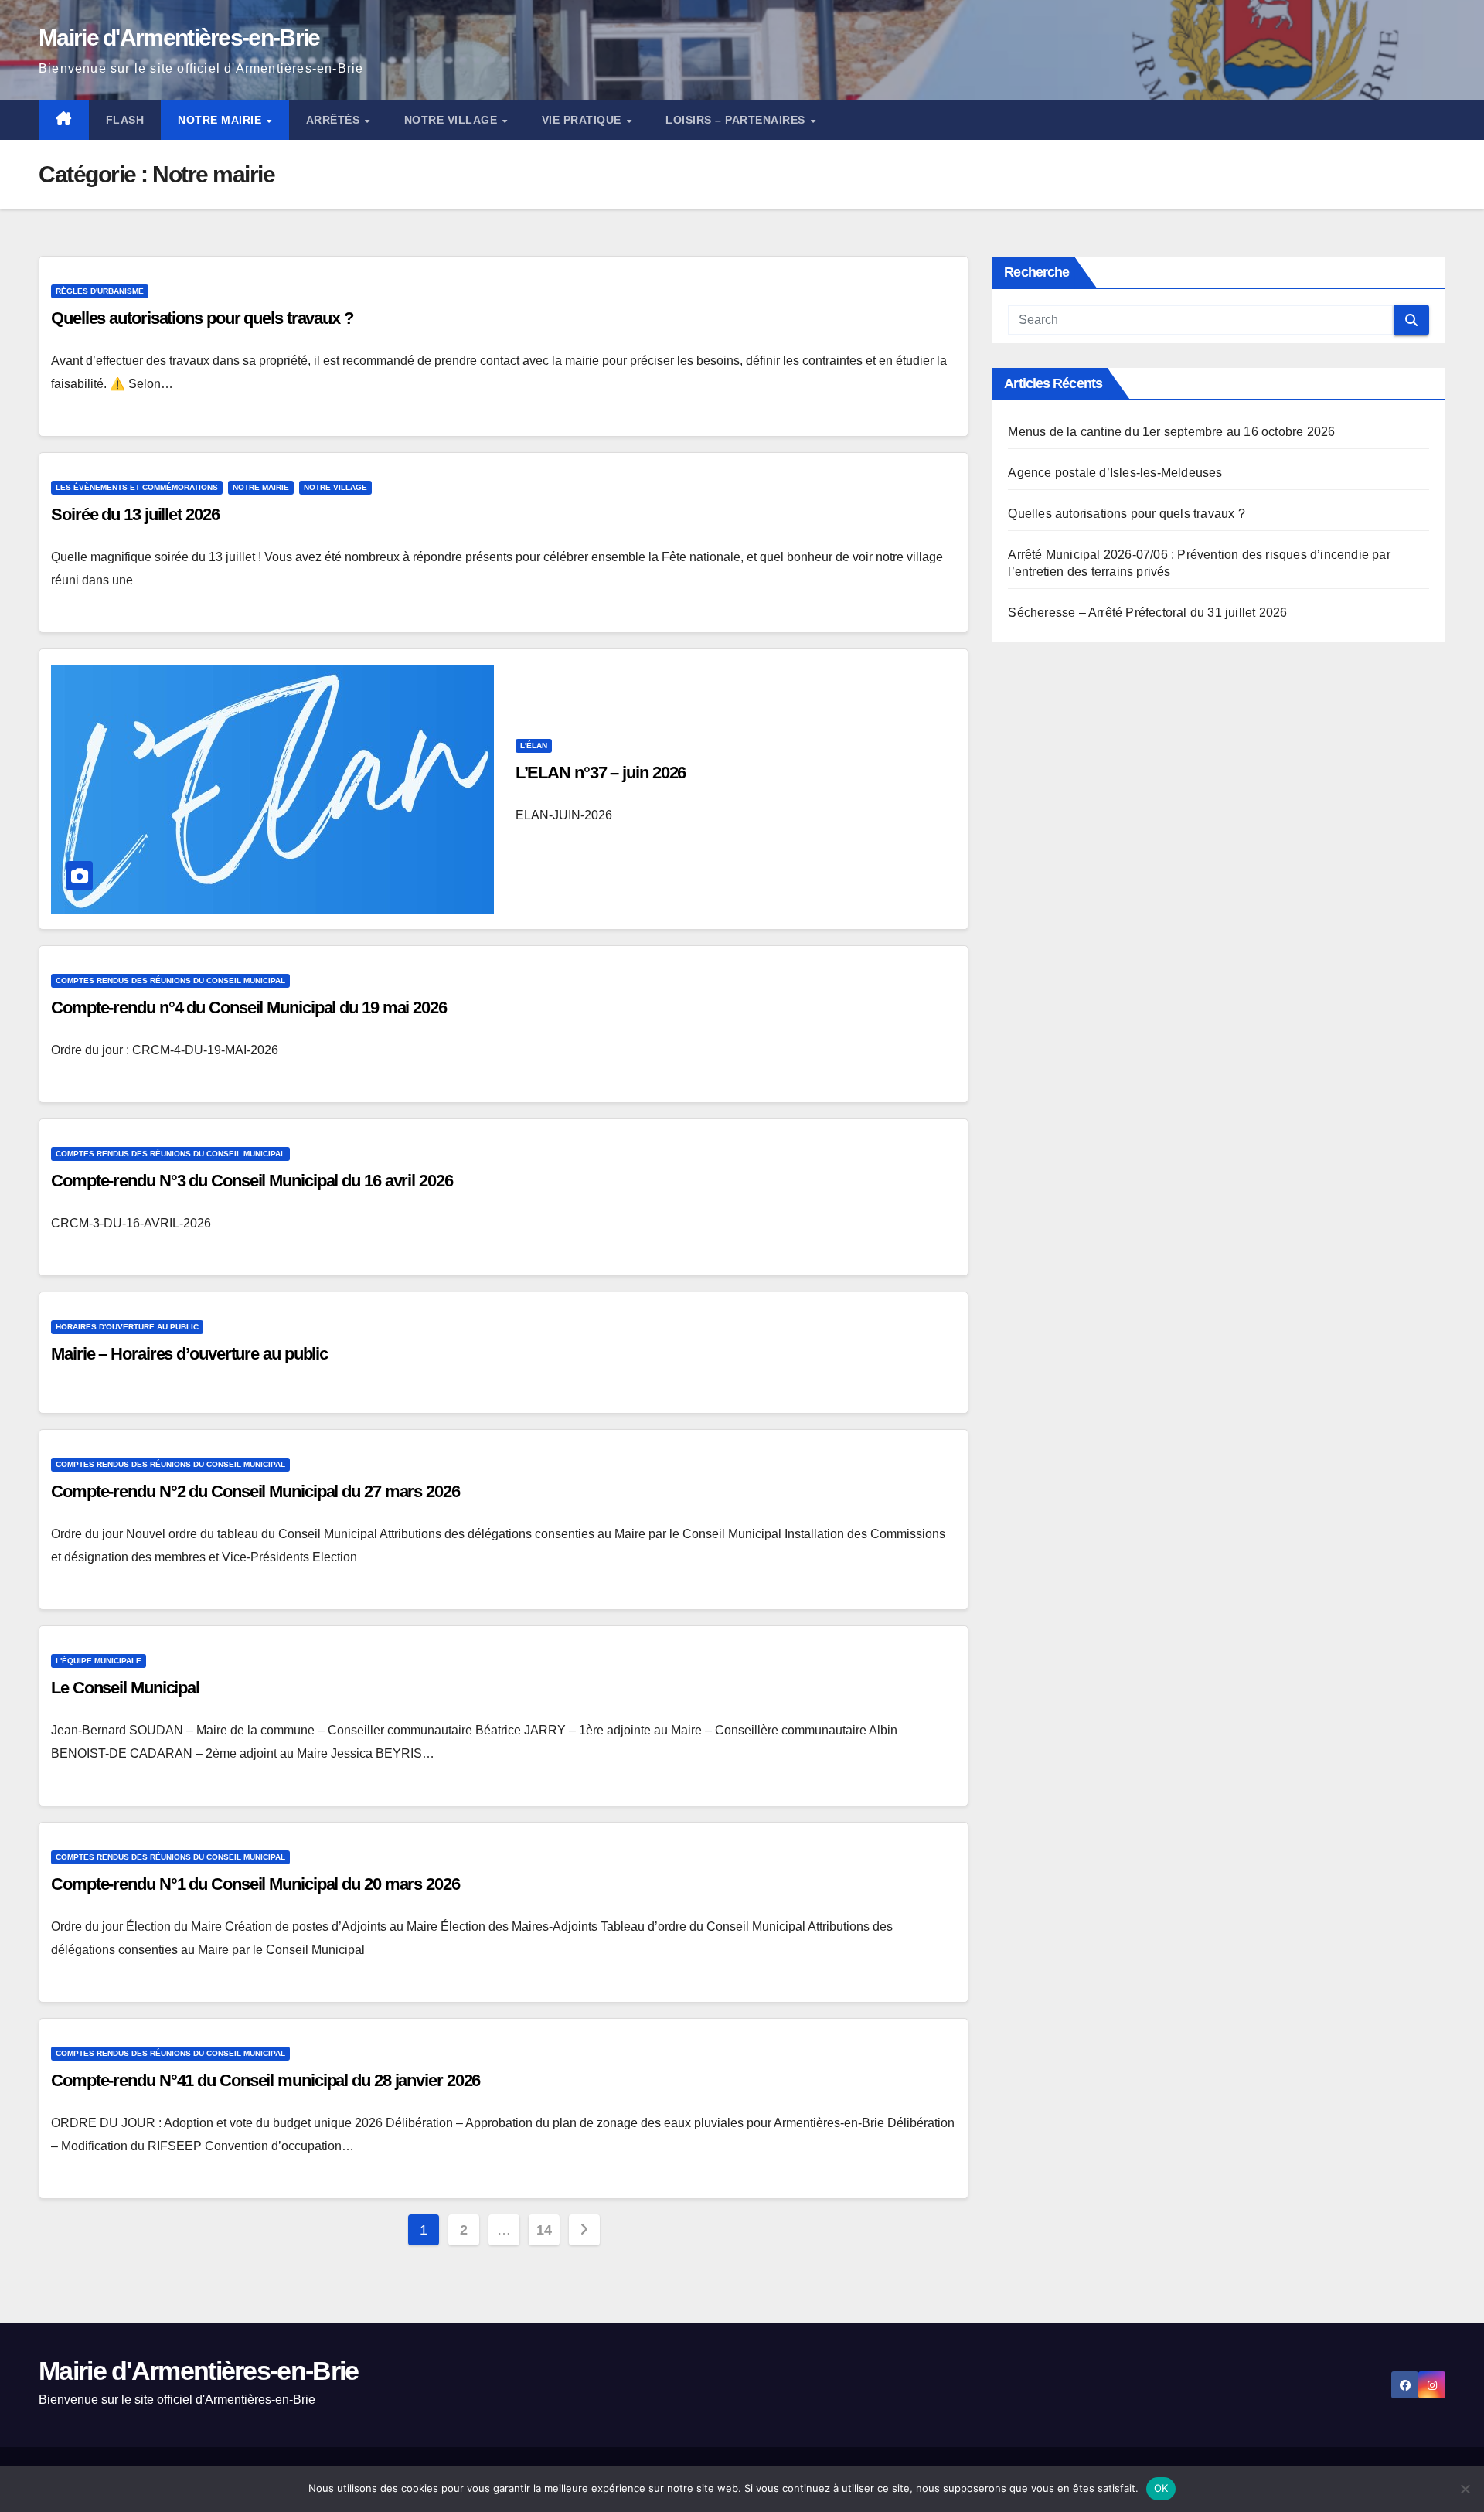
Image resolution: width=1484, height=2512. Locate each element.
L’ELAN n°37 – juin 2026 (601, 773)
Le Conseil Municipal (125, 1688)
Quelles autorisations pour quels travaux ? (202, 318)
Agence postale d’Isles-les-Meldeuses (1115, 473)
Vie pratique (584, 120)
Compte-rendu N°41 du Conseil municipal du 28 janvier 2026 (265, 2080)
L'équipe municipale (99, 1661)
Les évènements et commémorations (137, 487)
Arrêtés (335, 120)
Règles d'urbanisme (100, 291)
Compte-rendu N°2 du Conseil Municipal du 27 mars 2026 (255, 1491)
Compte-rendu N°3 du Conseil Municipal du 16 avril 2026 (252, 1181)
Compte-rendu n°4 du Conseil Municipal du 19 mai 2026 (249, 1008)
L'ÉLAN (534, 745)
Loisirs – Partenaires (737, 120)
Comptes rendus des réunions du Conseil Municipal (170, 980)
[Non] (1465, 2489)
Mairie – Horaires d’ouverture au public (189, 1354)
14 (544, 2230)
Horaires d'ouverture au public (127, 1327)
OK (1161, 2488)
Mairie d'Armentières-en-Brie (179, 37)
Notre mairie (221, 120)
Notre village (453, 120)
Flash (125, 120)
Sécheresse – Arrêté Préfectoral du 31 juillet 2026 (1147, 613)
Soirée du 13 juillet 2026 (135, 514)
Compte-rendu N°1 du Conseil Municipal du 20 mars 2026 (255, 1884)
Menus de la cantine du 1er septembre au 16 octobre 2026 (1171, 432)
